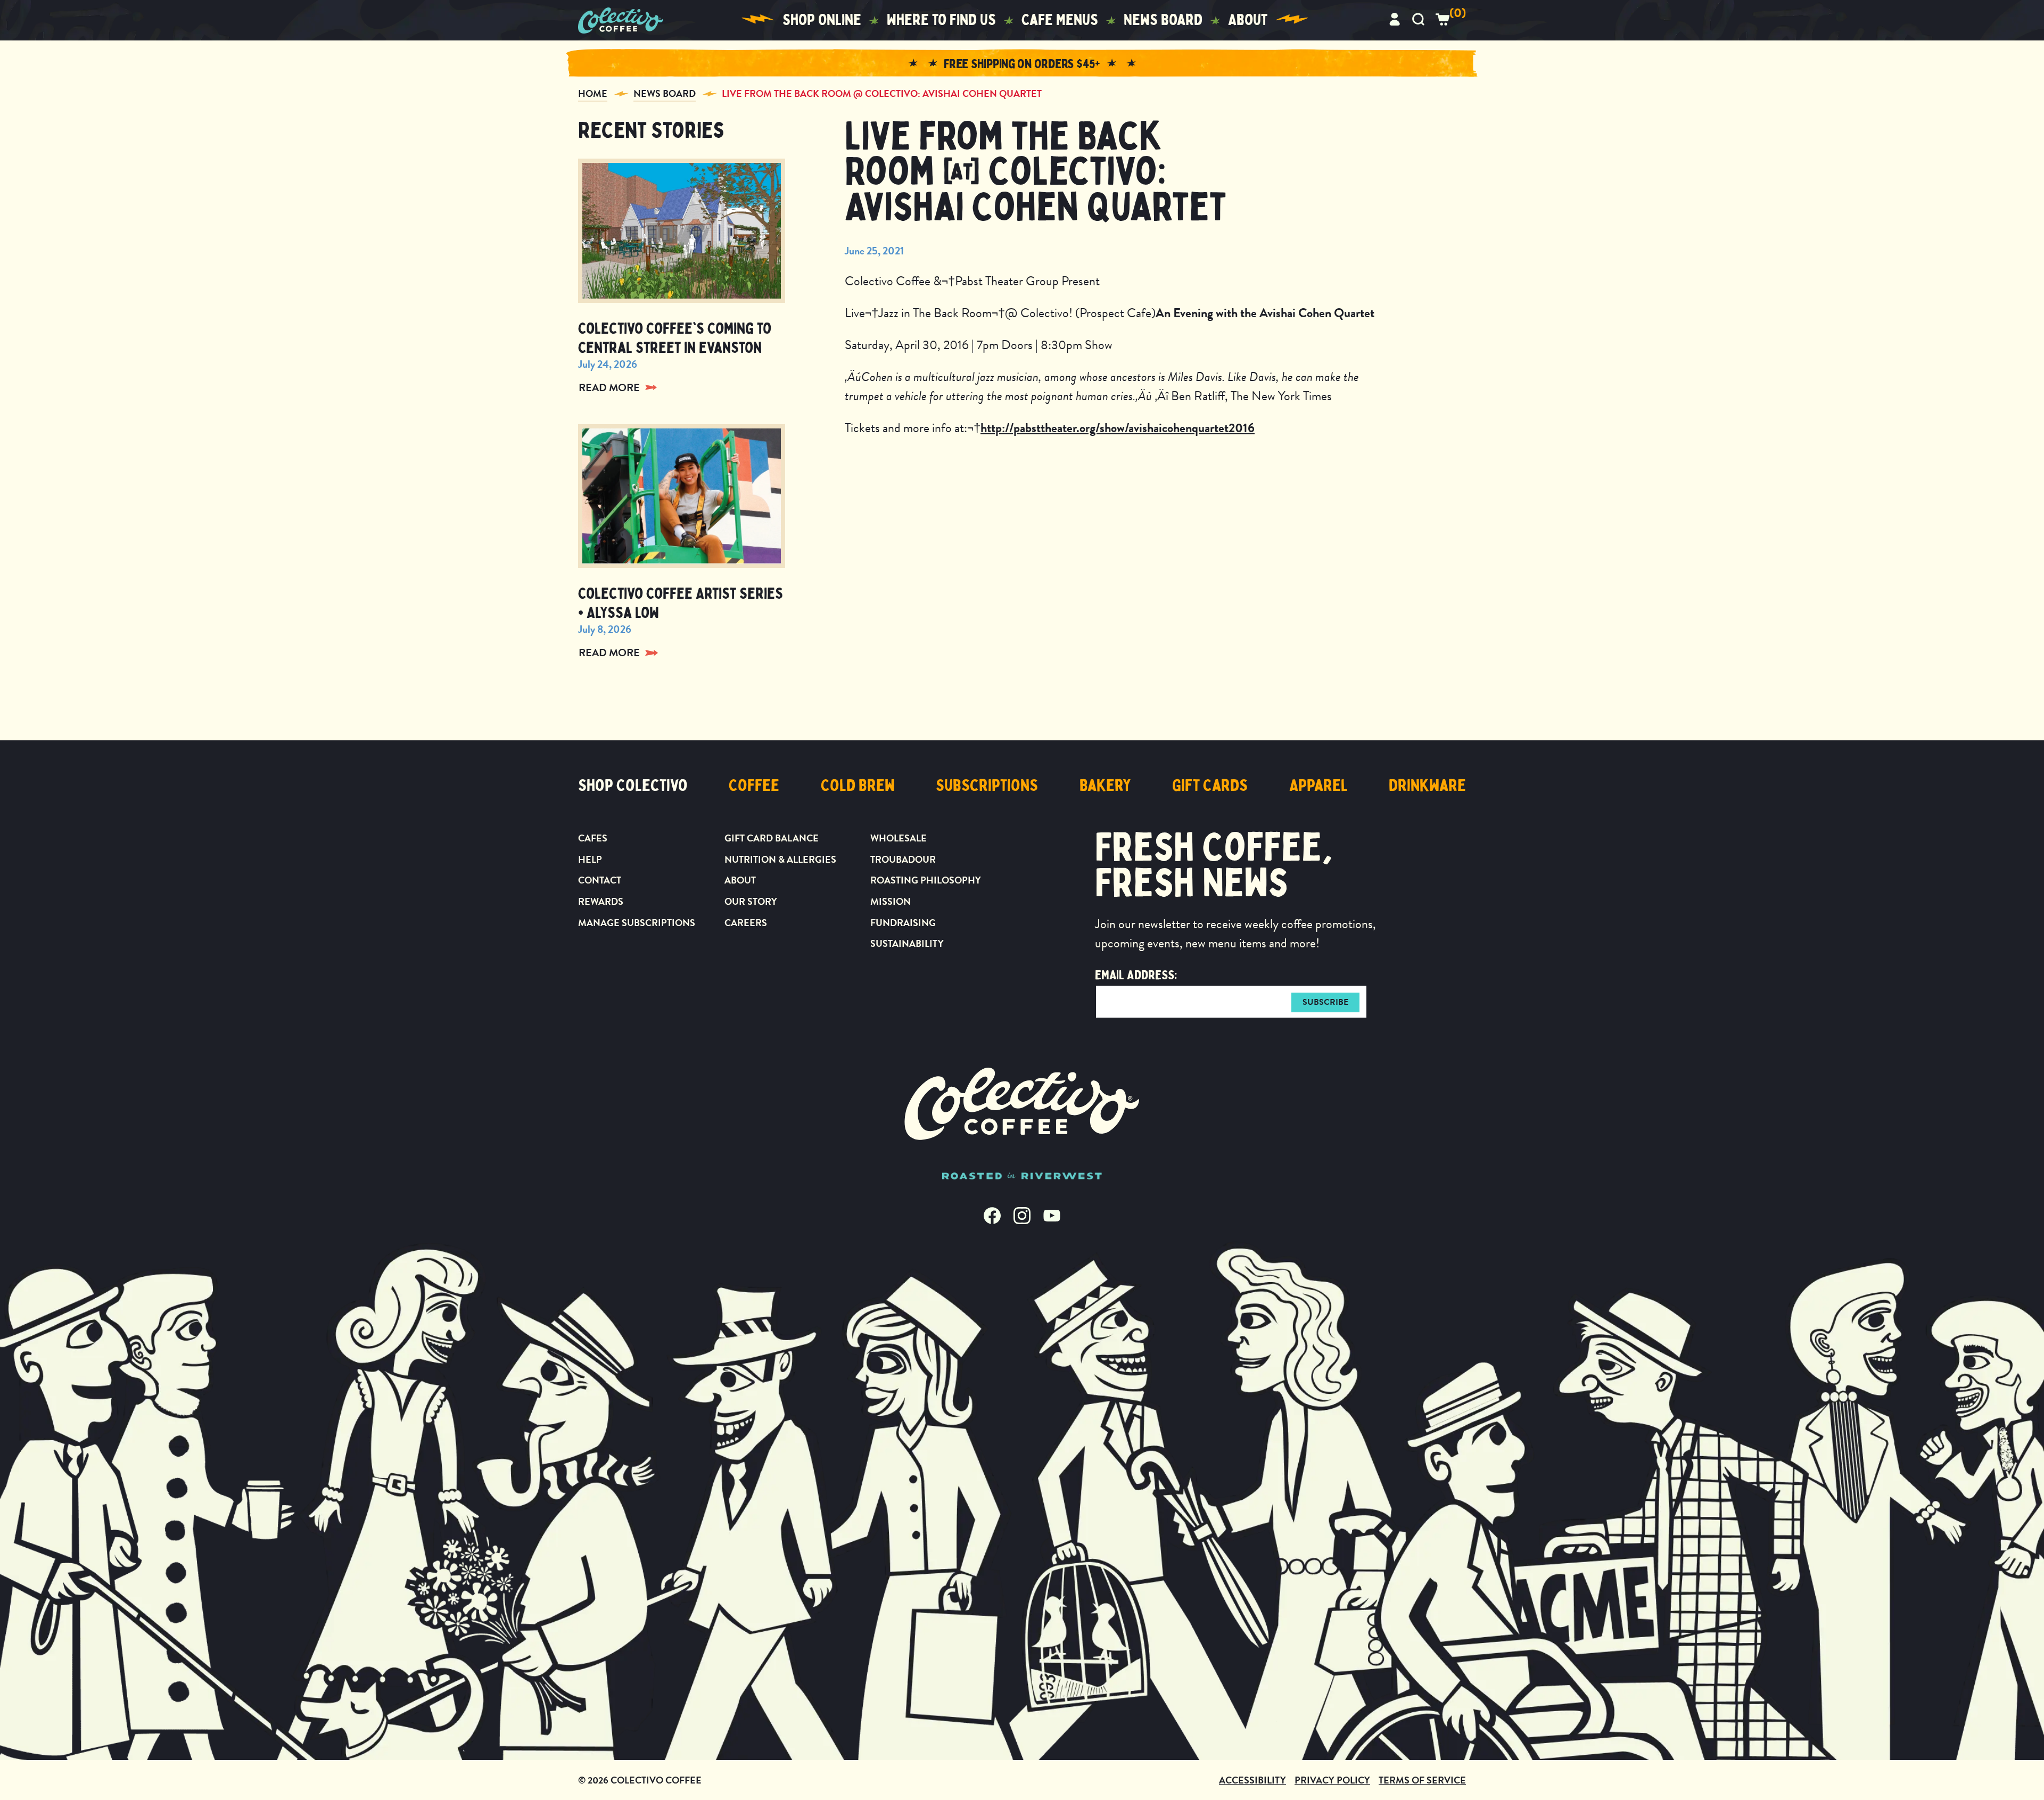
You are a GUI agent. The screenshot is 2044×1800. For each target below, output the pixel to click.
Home (593, 93)
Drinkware (1427, 786)
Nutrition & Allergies (780, 859)
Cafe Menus (1060, 20)
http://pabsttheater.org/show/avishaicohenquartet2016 (1118, 428)
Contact (600, 880)
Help (590, 859)
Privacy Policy (1332, 1780)
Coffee (754, 786)
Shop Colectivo (633, 786)
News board (1163, 20)
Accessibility (1252, 1780)
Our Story (751, 901)
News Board (665, 93)
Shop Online (822, 20)
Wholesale (899, 838)
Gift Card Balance (772, 838)
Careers (746, 923)
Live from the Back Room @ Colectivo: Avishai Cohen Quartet (882, 93)
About (1248, 20)
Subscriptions (987, 786)
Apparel (1318, 786)
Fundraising (903, 923)
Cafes (593, 838)
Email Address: (1136, 975)
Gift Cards (1210, 786)
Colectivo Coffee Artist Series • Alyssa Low (681, 603)
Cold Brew (858, 786)
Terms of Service (1422, 1780)
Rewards (601, 901)
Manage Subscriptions (637, 923)
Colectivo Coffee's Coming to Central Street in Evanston (675, 338)
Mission (891, 901)
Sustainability (907, 943)
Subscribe (1325, 1002)
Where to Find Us (941, 20)
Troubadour (903, 859)
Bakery (1105, 786)
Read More (609, 387)
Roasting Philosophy (926, 880)
